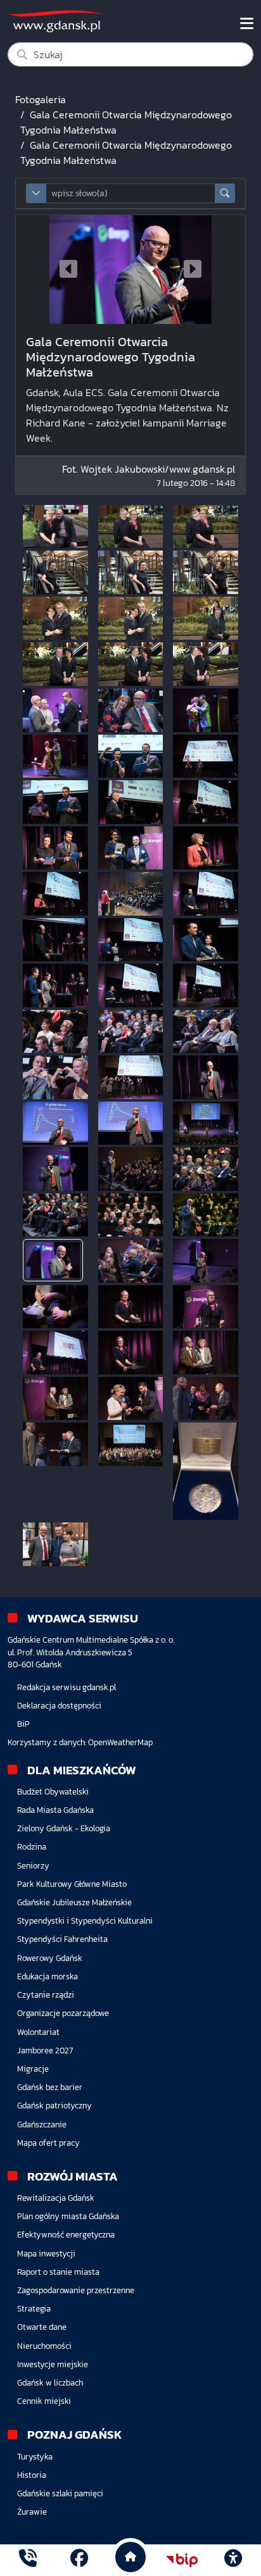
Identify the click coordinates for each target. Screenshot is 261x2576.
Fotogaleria (41, 99)
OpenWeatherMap (120, 1742)
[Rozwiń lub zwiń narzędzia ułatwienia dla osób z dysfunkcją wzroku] (233, 2560)
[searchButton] (225, 193)
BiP (23, 1724)
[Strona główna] (28, 2560)
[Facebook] (79, 2560)
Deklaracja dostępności (59, 1706)
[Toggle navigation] (247, 23)
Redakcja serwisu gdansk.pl (67, 1687)
